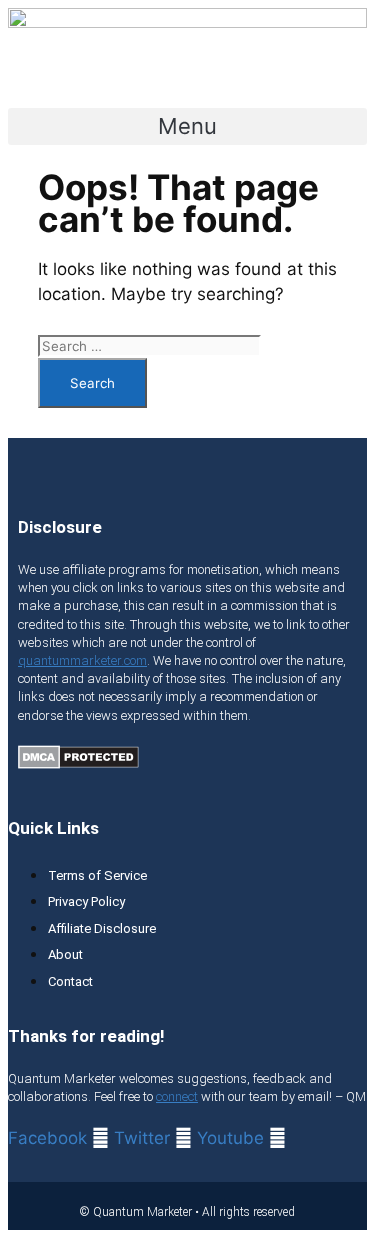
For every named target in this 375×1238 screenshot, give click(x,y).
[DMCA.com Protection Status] (78, 763)
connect (177, 1096)
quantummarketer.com (82, 660)
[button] (187, 126)
